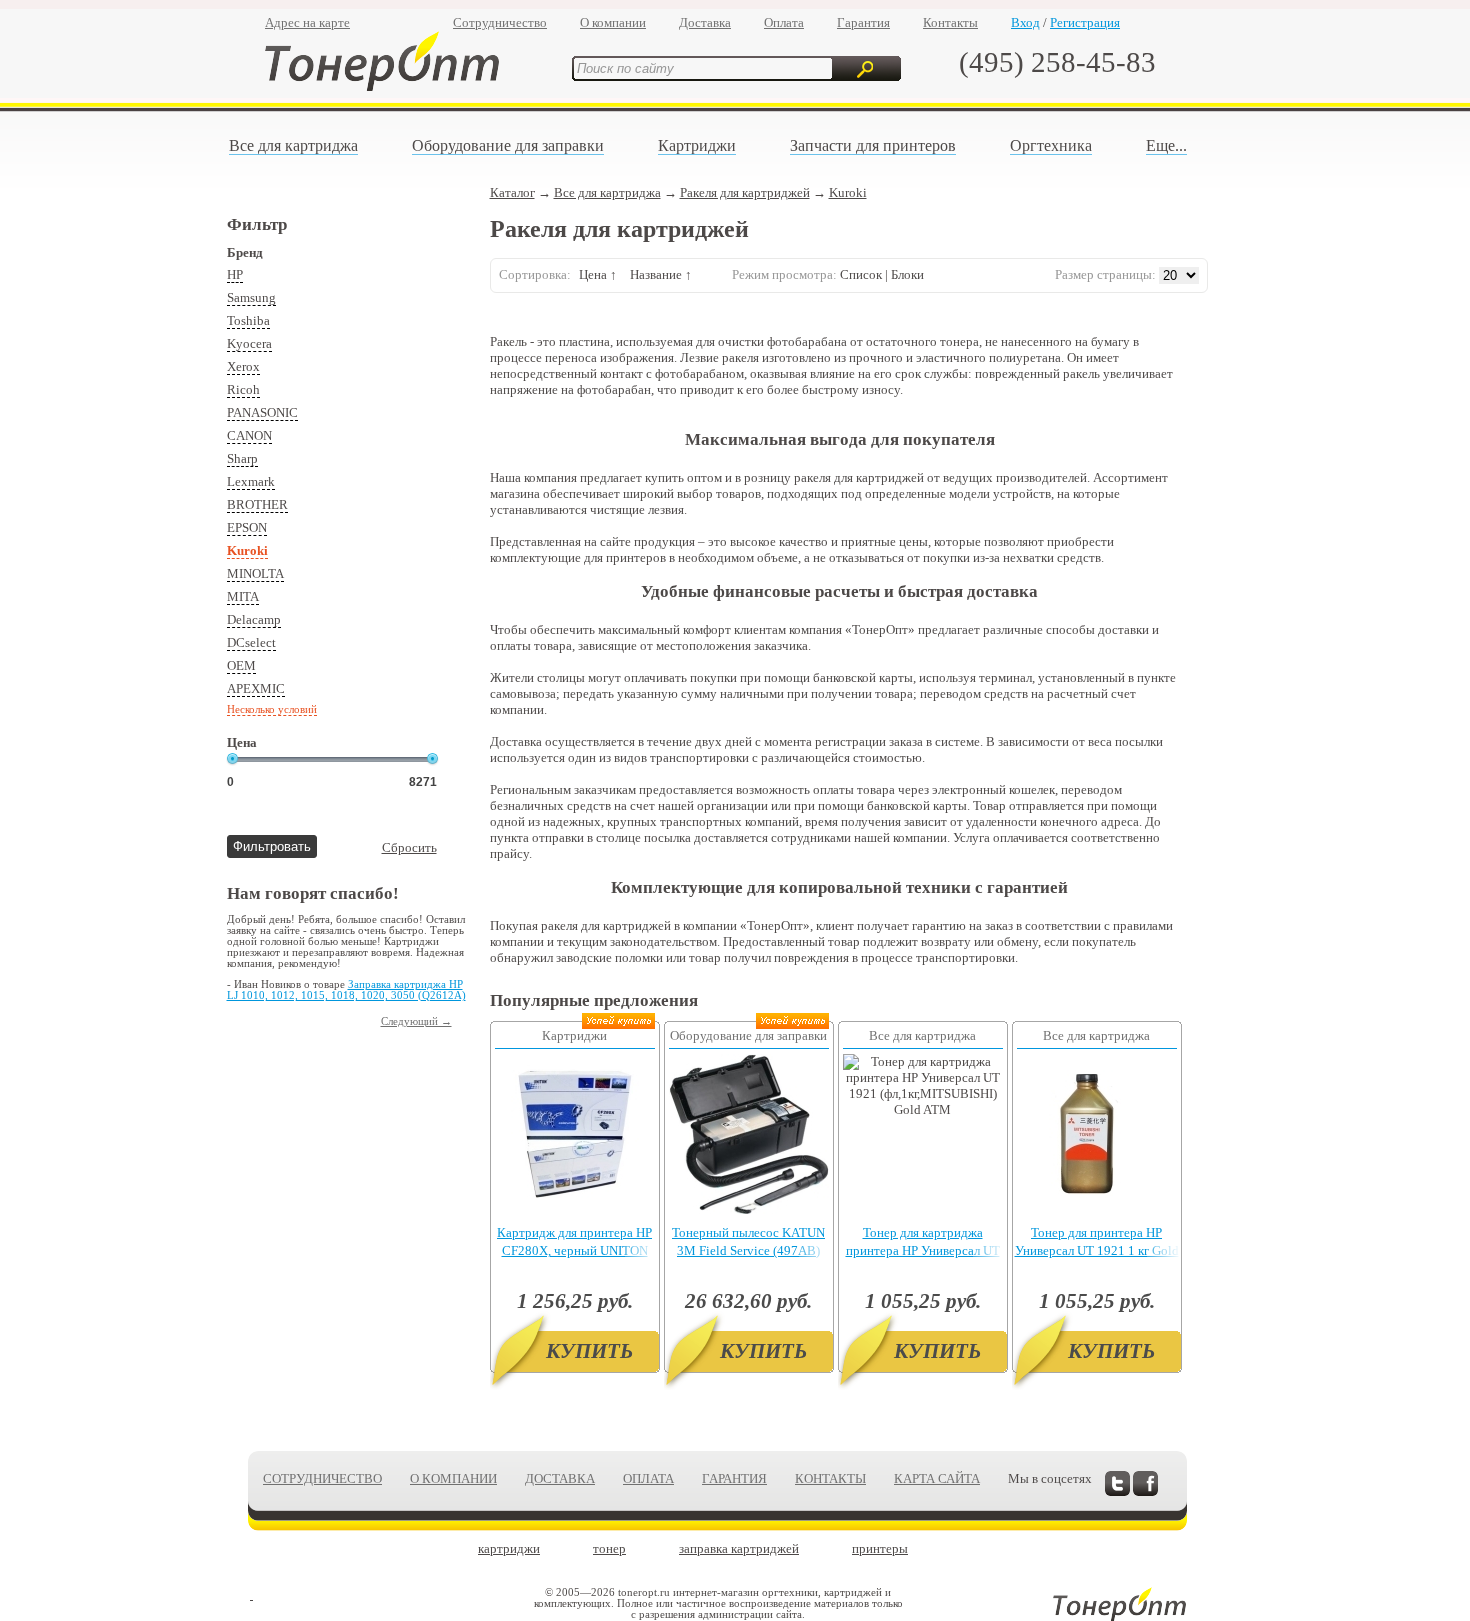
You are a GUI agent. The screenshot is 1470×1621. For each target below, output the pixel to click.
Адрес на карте (307, 22)
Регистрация (1085, 22)
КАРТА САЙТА (937, 1478)
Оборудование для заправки (508, 145)
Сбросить (409, 847)
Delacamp (254, 619)
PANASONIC (262, 412)
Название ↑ (661, 274)
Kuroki (247, 550)
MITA (243, 596)
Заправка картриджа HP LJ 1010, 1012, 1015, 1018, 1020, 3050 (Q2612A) (346, 990)
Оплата (784, 22)
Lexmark (251, 481)
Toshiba (248, 320)
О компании (613, 22)
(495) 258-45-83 (1057, 62)
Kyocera (249, 343)
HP (235, 274)
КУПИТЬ (589, 1351)
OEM (241, 665)
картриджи (509, 1548)
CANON (249, 435)
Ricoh (243, 389)
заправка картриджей (739, 1548)
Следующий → (416, 1021)
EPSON (247, 527)
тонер (609, 1548)
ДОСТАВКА (560, 1478)
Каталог (512, 192)
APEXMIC (256, 688)
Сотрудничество (500, 22)
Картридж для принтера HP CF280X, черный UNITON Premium (574, 1250)
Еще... (1166, 145)
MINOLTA (255, 573)
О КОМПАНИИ (453, 1478)
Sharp (242, 458)
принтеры (880, 1548)
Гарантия (863, 22)
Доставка (705, 22)
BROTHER (257, 504)
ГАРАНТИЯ (734, 1478)
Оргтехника (1051, 145)
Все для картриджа (293, 145)
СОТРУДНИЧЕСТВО (322, 1478)
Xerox (243, 366)
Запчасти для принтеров (873, 145)
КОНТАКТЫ (830, 1478)
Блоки (907, 274)
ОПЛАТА (648, 1478)
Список (861, 274)
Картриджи (697, 145)
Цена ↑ (598, 274)
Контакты (950, 22)
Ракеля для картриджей (745, 192)
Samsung (251, 297)
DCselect (251, 642)
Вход (1025, 22)
